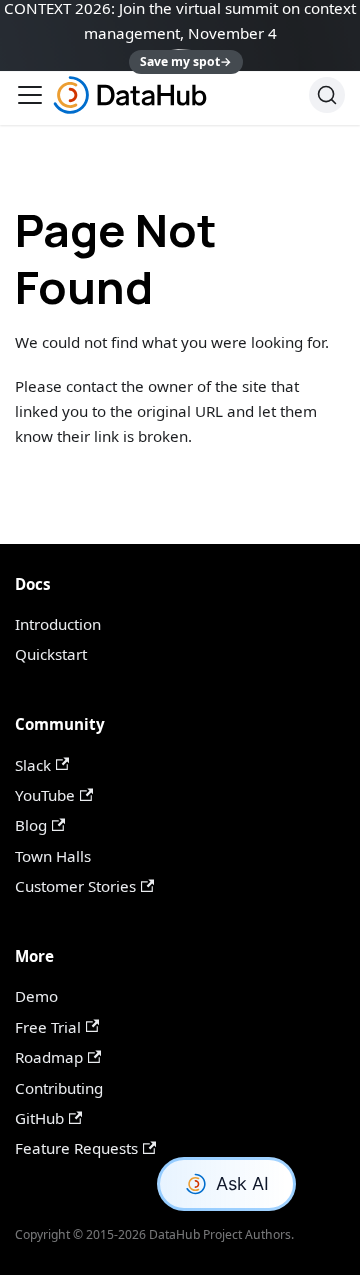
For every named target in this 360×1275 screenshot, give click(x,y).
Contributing (59, 1088)
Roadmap (49, 1057)
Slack (33, 765)
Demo (36, 996)
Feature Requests (76, 1148)
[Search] (327, 95)
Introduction (58, 624)
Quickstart (51, 654)
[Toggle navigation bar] (30, 95)
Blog (31, 825)
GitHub (39, 1118)
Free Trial (48, 1027)
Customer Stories (75, 886)
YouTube (45, 795)
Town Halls (53, 856)
